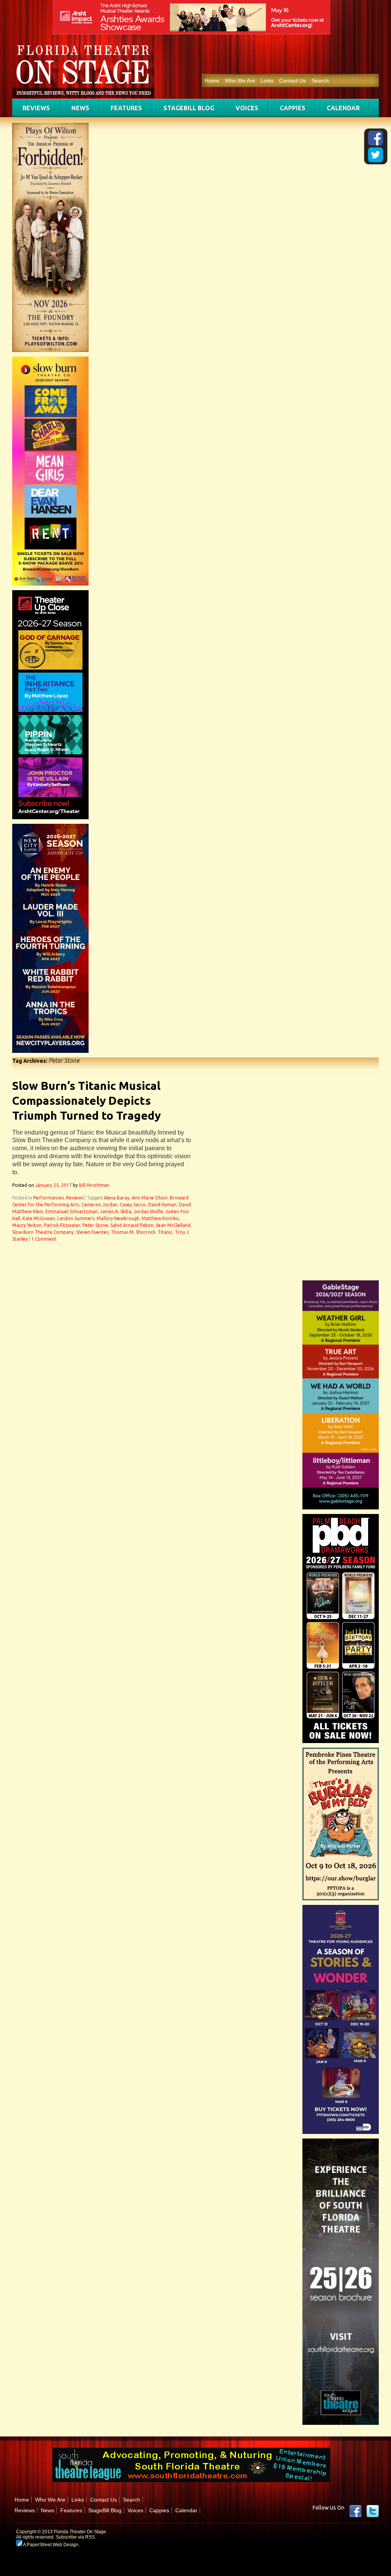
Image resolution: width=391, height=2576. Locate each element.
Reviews (36, 108)
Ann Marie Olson (150, 1198)
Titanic (165, 1232)
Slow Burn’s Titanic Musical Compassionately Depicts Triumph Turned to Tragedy (86, 1101)
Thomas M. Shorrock (133, 1232)
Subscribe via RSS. (76, 2537)
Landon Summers (76, 1218)
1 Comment (44, 1239)
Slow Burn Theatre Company (43, 1232)
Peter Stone (95, 1225)
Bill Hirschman (94, 1185)
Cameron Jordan (99, 1205)
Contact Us (292, 81)
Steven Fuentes (92, 1232)
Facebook (355, 2511)
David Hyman (162, 1205)
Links (267, 81)
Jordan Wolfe (148, 1211)
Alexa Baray (117, 1198)
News (80, 108)
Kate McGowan (39, 1218)
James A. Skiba (116, 1211)
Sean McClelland (173, 1225)
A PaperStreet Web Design (50, 2545)
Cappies (293, 108)
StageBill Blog (189, 108)
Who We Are (240, 81)
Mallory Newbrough (118, 1218)
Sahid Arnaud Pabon (132, 1225)
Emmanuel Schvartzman (72, 1211)
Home (212, 81)
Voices (247, 108)
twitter (373, 2511)
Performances (48, 1198)
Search (320, 81)
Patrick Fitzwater (62, 1225)
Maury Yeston (27, 1225)
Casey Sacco (133, 1205)
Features (126, 108)
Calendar (343, 108)
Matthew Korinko (160, 1218)
